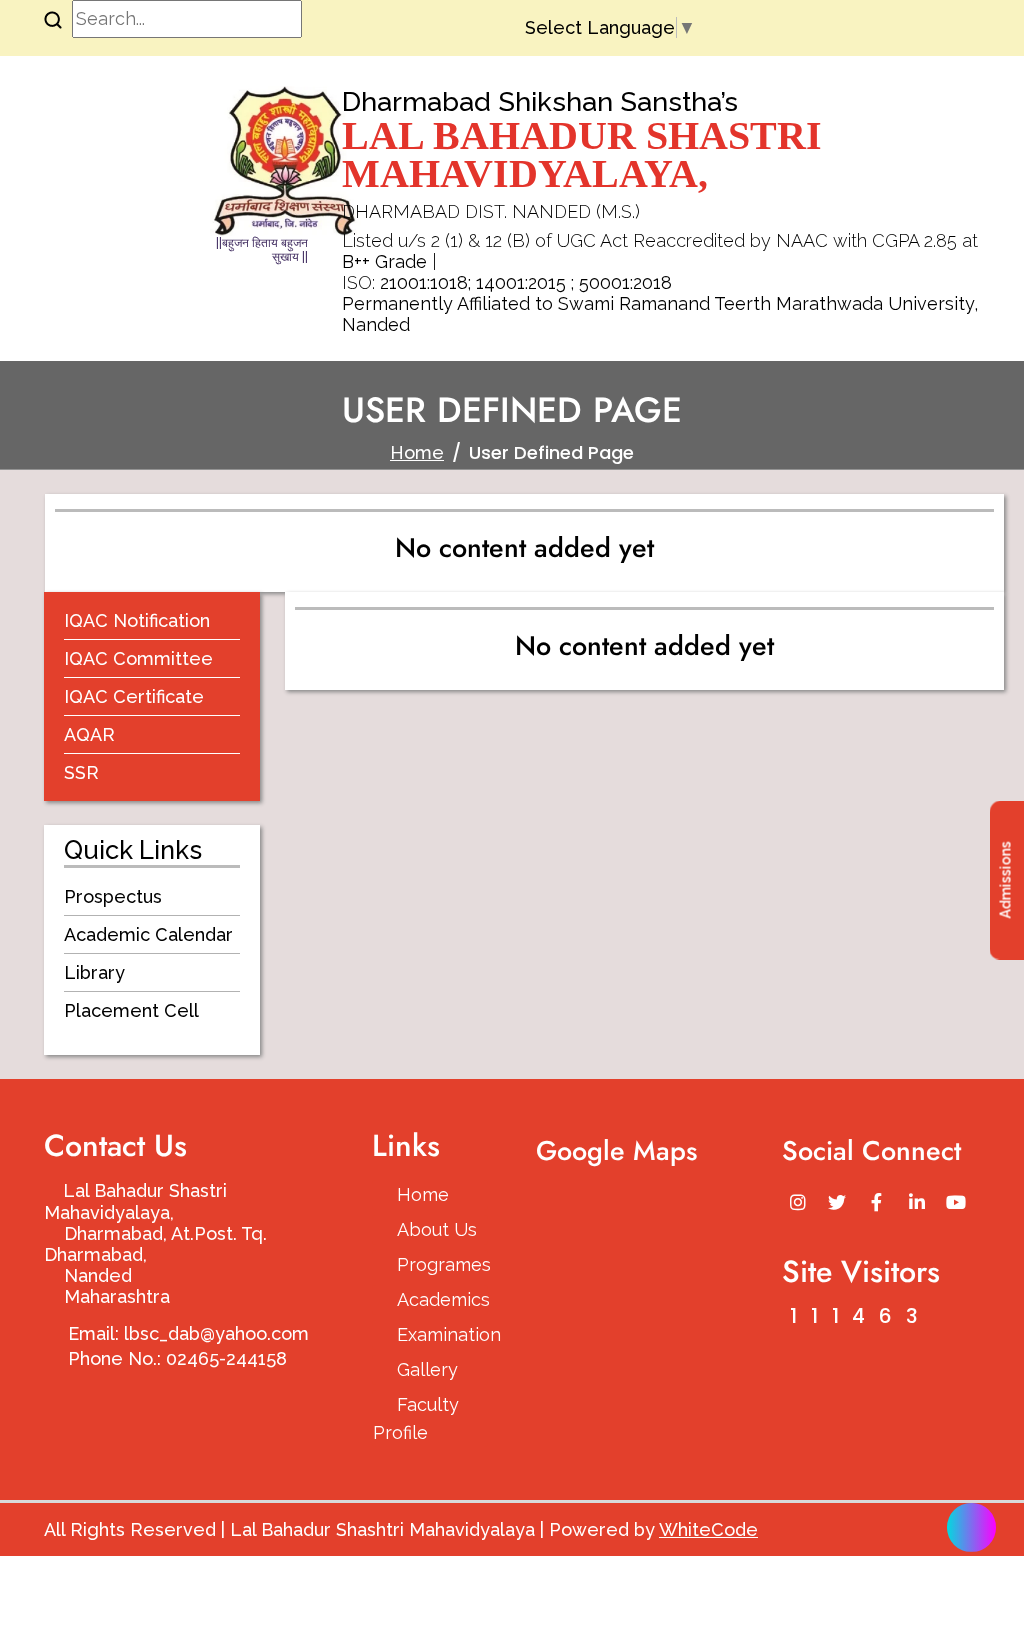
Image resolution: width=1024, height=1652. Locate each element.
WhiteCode (708, 1529)
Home (417, 452)
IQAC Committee (138, 658)
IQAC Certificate (134, 696)
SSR (81, 772)
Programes (442, 1264)
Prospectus (113, 896)
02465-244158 (226, 1358)
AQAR (89, 734)
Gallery (427, 1369)
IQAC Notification (137, 620)
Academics (442, 1299)
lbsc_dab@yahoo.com (216, 1333)
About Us (437, 1229)
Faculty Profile (416, 1418)
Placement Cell (131, 1010)
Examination (442, 1334)
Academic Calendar (148, 934)
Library (94, 972)
